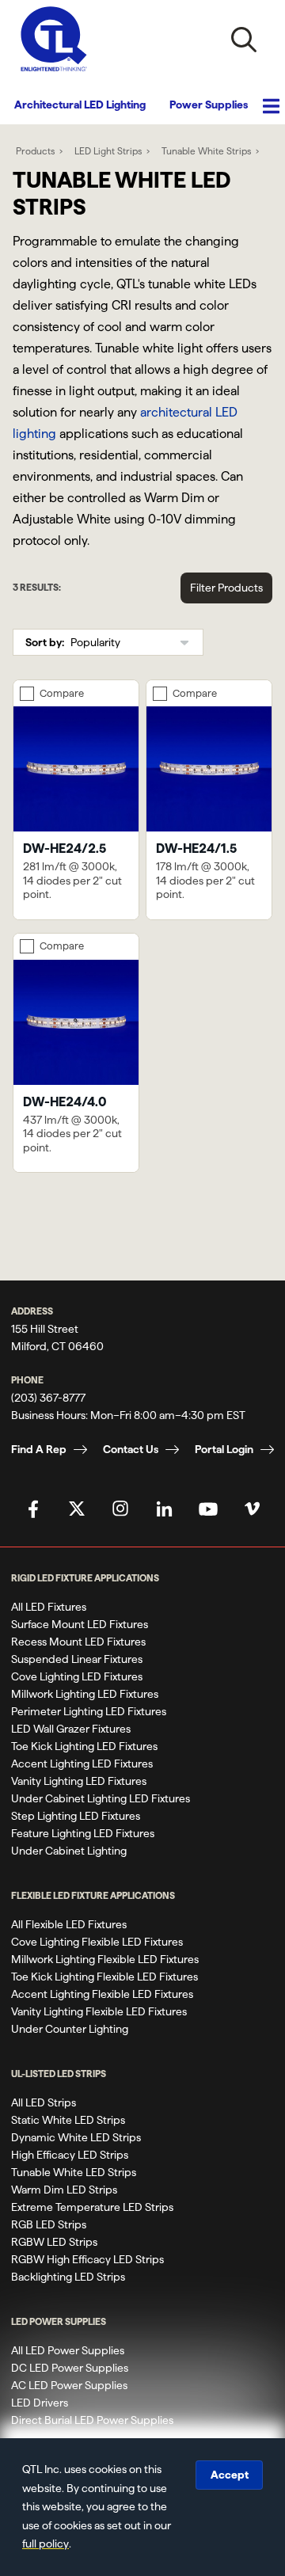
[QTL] (54, 39)
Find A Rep (39, 1449)
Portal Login (224, 1449)
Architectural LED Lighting (80, 105)
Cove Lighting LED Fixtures (77, 1676)
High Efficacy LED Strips (70, 2155)
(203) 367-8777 (48, 1398)
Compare (62, 693)
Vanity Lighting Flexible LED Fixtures (99, 2011)
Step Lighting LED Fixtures (76, 1816)
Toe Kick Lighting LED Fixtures (84, 1746)
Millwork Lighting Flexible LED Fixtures (105, 1959)
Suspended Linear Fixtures (77, 1659)
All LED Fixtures (49, 1607)
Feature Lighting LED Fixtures (83, 1833)
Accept (230, 2475)
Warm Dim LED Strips (64, 2190)
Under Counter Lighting (70, 2029)
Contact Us (131, 1449)
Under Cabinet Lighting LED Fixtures (101, 1798)
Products (35, 151)
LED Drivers (40, 2403)
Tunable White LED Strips (74, 2172)
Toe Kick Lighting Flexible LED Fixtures (104, 1977)
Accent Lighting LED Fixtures (82, 1764)
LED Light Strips (108, 151)
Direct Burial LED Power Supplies (92, 2420)
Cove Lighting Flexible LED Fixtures (97, 1942)
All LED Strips (44, 2102)
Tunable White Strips (206, 151)
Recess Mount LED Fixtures (78, 1642)
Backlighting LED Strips (68, 2277)
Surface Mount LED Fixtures (80, 1624)
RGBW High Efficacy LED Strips (87, 2259)
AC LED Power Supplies (69, 2385)
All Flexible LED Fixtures (69, 1924)
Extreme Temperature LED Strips (92, 2207)
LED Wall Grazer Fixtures (71, 1729)
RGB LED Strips (49, 2224)
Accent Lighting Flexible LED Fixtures (102, 1994)
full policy (46, 2544)
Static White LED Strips (68, 2120)
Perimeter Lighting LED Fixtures (89, 1711)
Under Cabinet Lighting (69, 1851)
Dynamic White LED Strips (76, 2137)
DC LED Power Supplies (70, 2368)
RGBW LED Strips (54, 2242)
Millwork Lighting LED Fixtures (85, 1694)
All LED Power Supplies (68, 2350)
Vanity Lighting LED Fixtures (79, 1781)
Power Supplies (209, 105)
